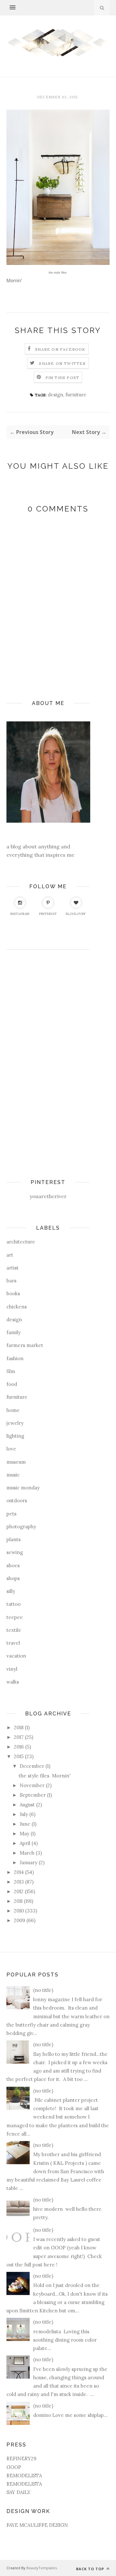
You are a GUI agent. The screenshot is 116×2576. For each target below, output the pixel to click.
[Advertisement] (32, 1056)
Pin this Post (63, 378)
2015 (19, 1756)
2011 (18, 1901)
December (32, 1766)
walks (13, 1682)
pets (11, 1514)
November (32, 1785)
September (33, 1795)
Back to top (91, 2569)
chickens (17, 1307)
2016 (19, 1747)
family (14, 1332)
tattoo (14, 1604)
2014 (19, 1872)
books (13, 1293)
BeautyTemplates (42, 2568)
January (29, 1862)
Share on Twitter (62, 363)
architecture (21, 1242)
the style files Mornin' (45, 1776)
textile (14, 1630)
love (11, 1449)
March (27, 1853)
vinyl (12, 1669)
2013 (19, 1882)
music (13, 1475)
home (13, 1410)
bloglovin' (76, 914)
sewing (15, 1552)
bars (11, 1281)
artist (13, 1268)
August (27, 1805)
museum (16, 1462)
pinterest (48, 914)
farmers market (25, 1345)
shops (13, 1578)
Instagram (20, 914)
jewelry (15, 1423)
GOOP (14, 2467)
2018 (19, 1727)
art (10, 1255)
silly (11, 1591)
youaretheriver (48, 1196)
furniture (76, 395)
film (11, 1371)
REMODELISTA (24, 2476)
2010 (19, 1911)
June (25, 1824)
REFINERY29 (21, 2458)
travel (13, 1643)
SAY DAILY (19, 2492)
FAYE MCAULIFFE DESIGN (37, 2525)
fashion (15, 1358)
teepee (15, 1617)
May (24, 1834)
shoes (13, 1565)
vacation (16, 1656)
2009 (19, 1920)
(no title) (43, 1990)
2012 (19, 1891)
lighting (15, 1436)
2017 (19, 1737)
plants (14, 1539)
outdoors (17, 1500)
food (12, 1384)
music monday (23, 1488)
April (25, 1843)
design (55, 395)
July (24, 1814)
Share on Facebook (60, 349)
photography (21, 1527)
